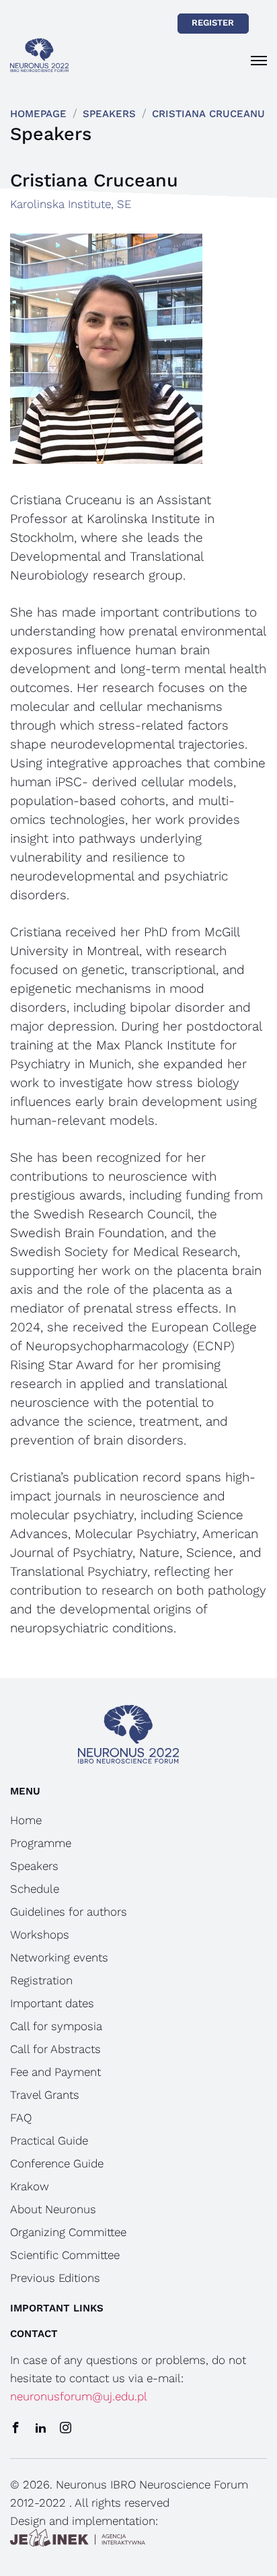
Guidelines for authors (69, 1912)
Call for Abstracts (55, 2049)
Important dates (52, 2003)
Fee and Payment (55, 2072)
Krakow (30, 2186)
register (213, 23)
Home (26, 1820)
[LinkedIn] (41, 2429)
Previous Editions (55, 2278)
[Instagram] (66, 2429)
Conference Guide (57, 2163)
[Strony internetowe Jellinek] (78, 2539)
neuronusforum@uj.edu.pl (79, 2396)
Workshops (40, 1935)
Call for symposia (56, 2026)
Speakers (109, 114)
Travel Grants (45, 2095)
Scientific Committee (65, 2255)
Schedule (35, 1889)
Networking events (59, 1957)
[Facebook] (16, 2429)
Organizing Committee (68, 2232)
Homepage (38, 114)
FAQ (21, 2118)
